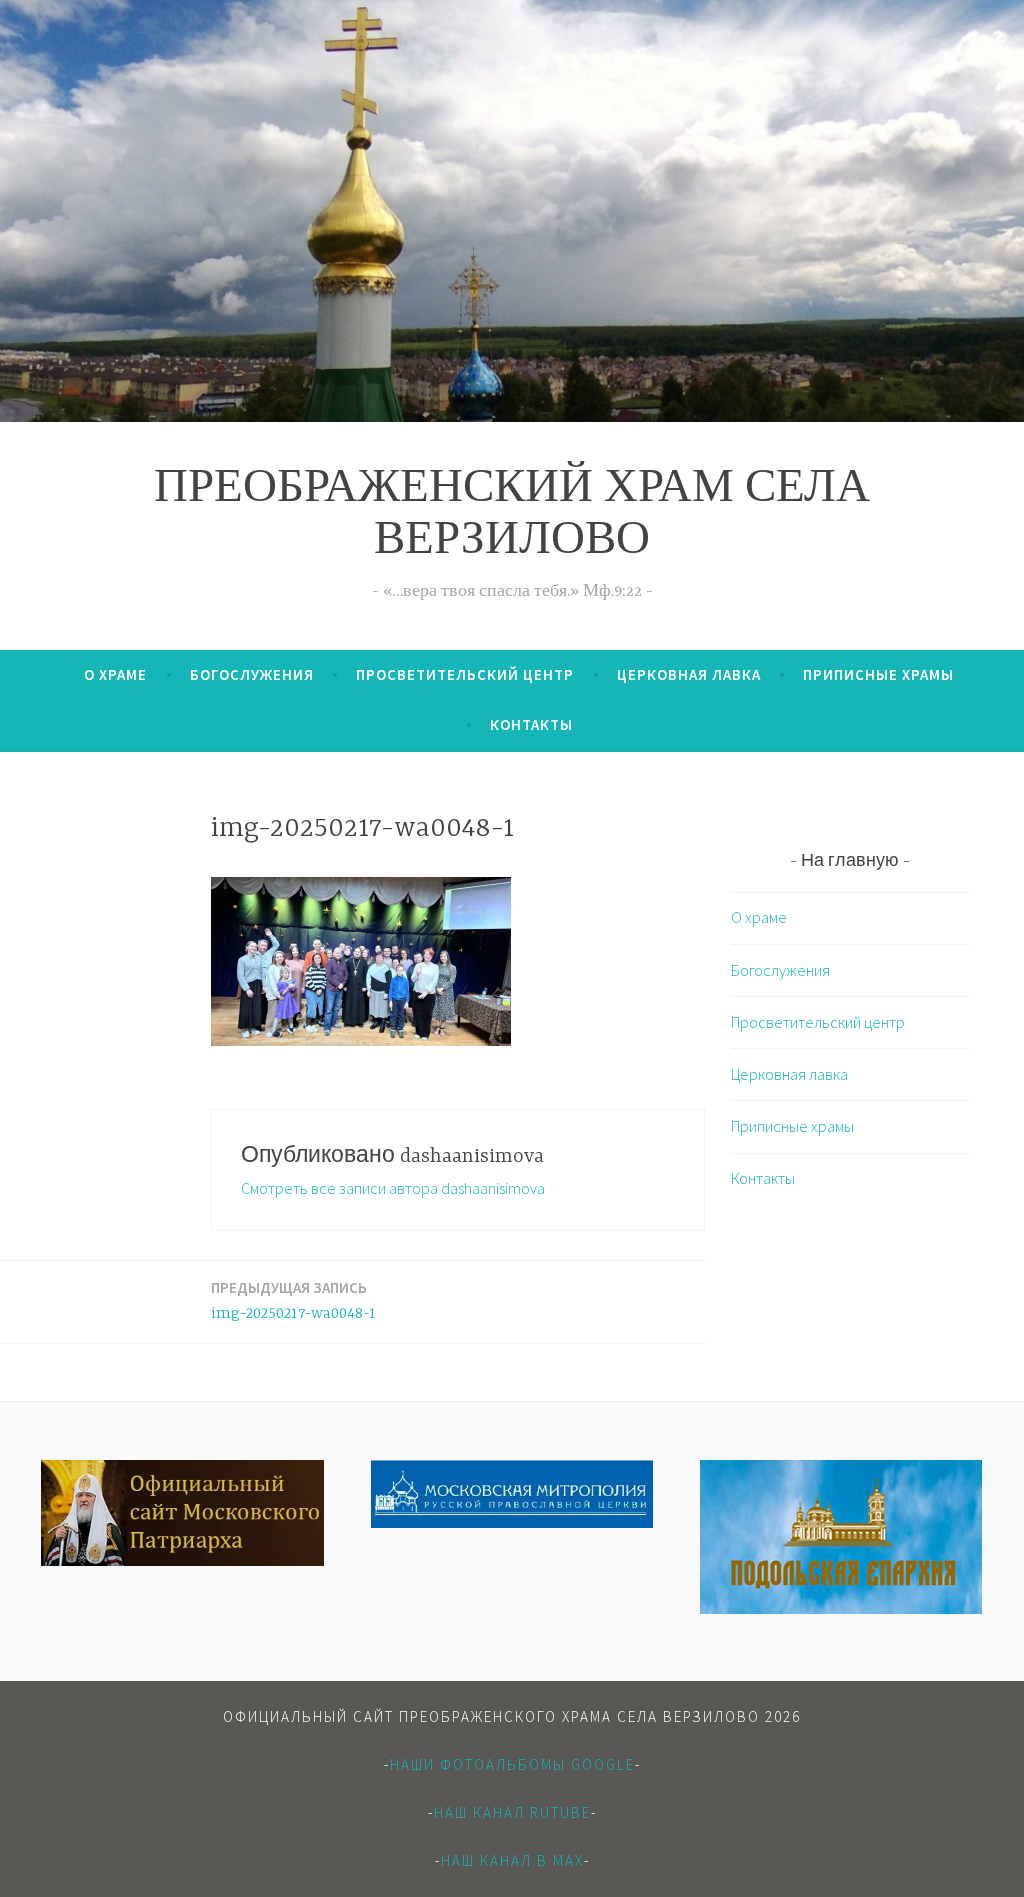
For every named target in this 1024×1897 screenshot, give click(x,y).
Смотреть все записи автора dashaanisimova (393, 1188)
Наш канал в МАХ (512, 1860)
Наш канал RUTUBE (512, 1812)
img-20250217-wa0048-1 (293, 1300)
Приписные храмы (878, 674)
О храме (115, 674)
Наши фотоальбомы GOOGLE (512, 1764)
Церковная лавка (689, 674)
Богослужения (252, 674)
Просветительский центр (465, 674)
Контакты (531, 724)
